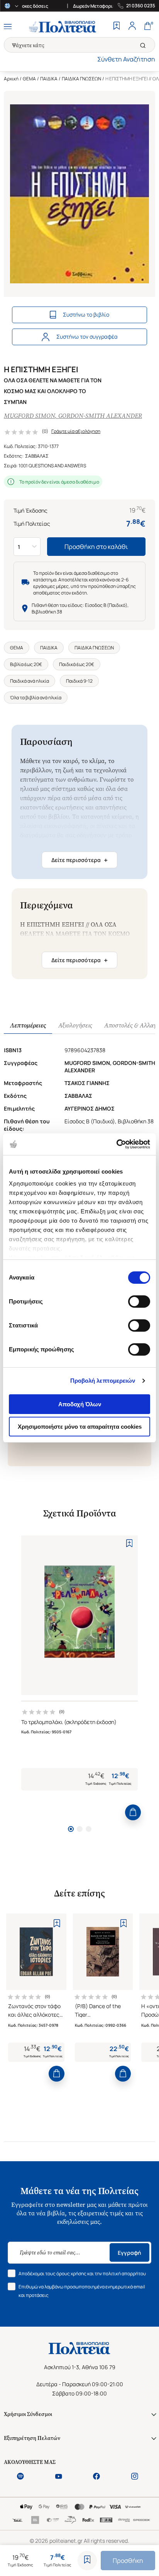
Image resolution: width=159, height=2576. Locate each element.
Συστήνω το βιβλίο (86, 314)
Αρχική (11, 79)
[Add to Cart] (133, 1812)
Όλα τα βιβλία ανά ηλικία (36, 698)
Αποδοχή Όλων (80, 1404)
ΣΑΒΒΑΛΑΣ (37, 456)
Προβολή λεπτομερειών (103, 1381)
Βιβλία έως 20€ (26, 664)
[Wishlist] (117, 27)
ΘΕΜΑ (29, 79)
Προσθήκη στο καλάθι (96, 547)
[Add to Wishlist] (87, 2561)
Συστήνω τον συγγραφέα (87, 336)
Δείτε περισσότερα (79, 860)
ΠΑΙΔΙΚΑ (49, 79)
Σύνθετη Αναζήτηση (126, 59)
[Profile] (132, 27)
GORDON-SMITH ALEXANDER (100, 416)
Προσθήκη (128, 2561)
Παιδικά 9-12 (79, 681)
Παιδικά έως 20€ (77, 664)
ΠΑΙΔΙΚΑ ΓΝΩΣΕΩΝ (81, 79)
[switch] (139, 1302)
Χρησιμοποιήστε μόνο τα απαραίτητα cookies (80, 1427)
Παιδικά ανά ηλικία (30, 681)
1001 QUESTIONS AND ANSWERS (52, 466)
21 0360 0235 (141, 6)
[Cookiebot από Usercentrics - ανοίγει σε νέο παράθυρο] (116, 1144)
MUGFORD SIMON (29, 416)
